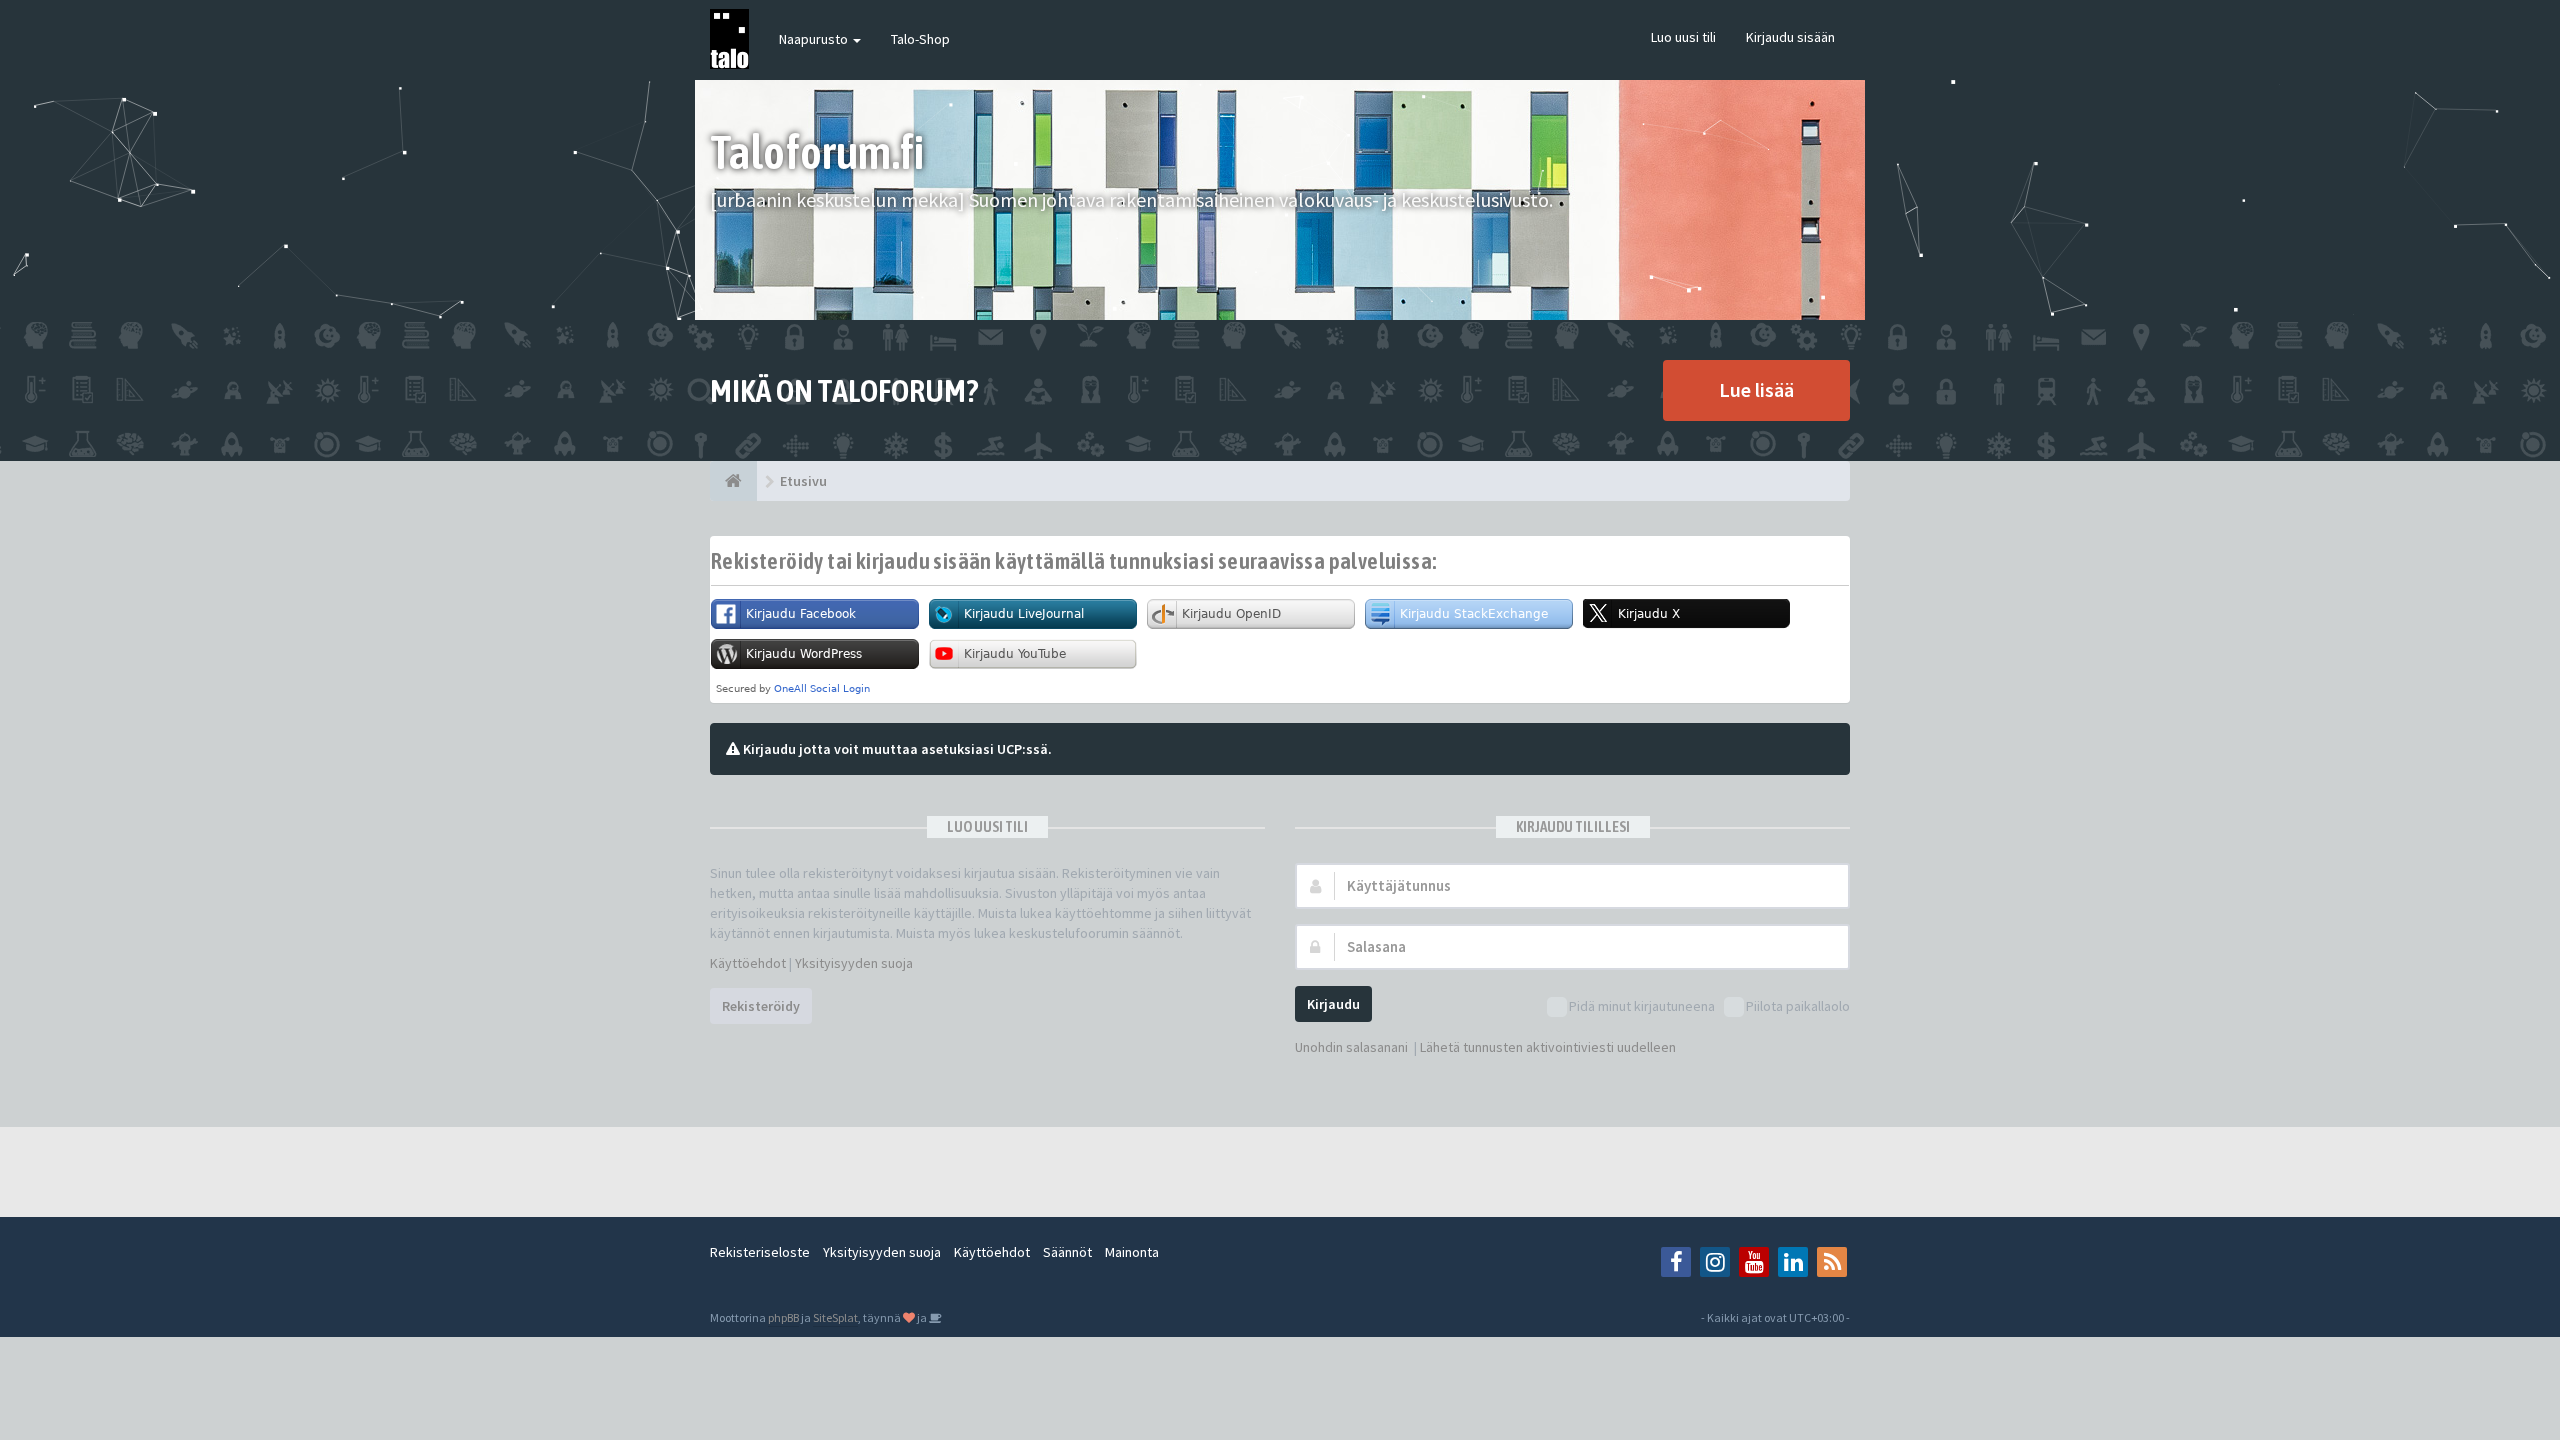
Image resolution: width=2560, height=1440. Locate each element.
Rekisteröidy (761, 1006)
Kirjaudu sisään (1790, 37)
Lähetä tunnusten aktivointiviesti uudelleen (1548, 1047)
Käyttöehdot (748, 963)
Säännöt (1067, 1252)
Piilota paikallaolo (1798, 1006)
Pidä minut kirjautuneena (1642, 1006)
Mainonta (1132, 1252)
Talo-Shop (920, 39)
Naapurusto (815, 39)
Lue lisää (1756, 389)
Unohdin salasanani (1351, 1047)
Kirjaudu (1333, 1004)
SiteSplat (835, 1317)
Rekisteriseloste (760, 1252)
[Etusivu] (733, 481)
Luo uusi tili (1683, 37)
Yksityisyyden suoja (854, 963)
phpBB (783, 1317)
